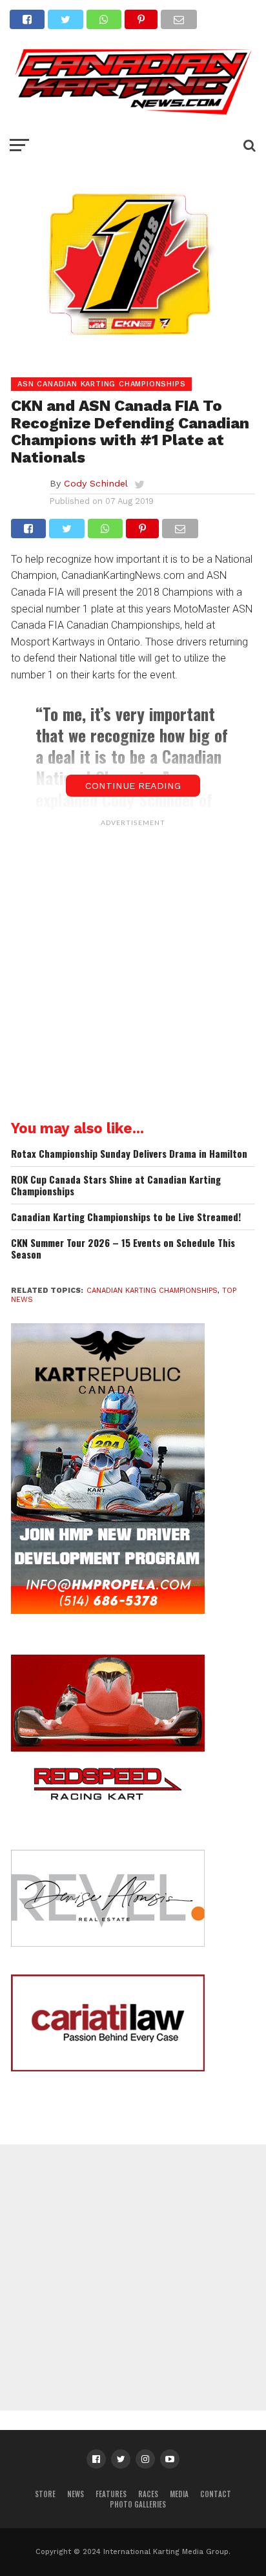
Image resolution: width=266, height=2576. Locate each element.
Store (45, 2494)
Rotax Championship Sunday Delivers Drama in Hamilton (129, 1154)
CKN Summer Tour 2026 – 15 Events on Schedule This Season (123, 1249)
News (76, 2494)
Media (179, 2494)
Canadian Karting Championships (152, 1291)
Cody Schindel (96, 483)
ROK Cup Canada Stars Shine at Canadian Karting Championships (116, 1185)
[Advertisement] (133, 966)
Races (148, 2494)
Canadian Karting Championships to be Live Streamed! (126, 1217)
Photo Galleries (138, 2504)
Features (111, 2494)
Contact (216, 2494)
